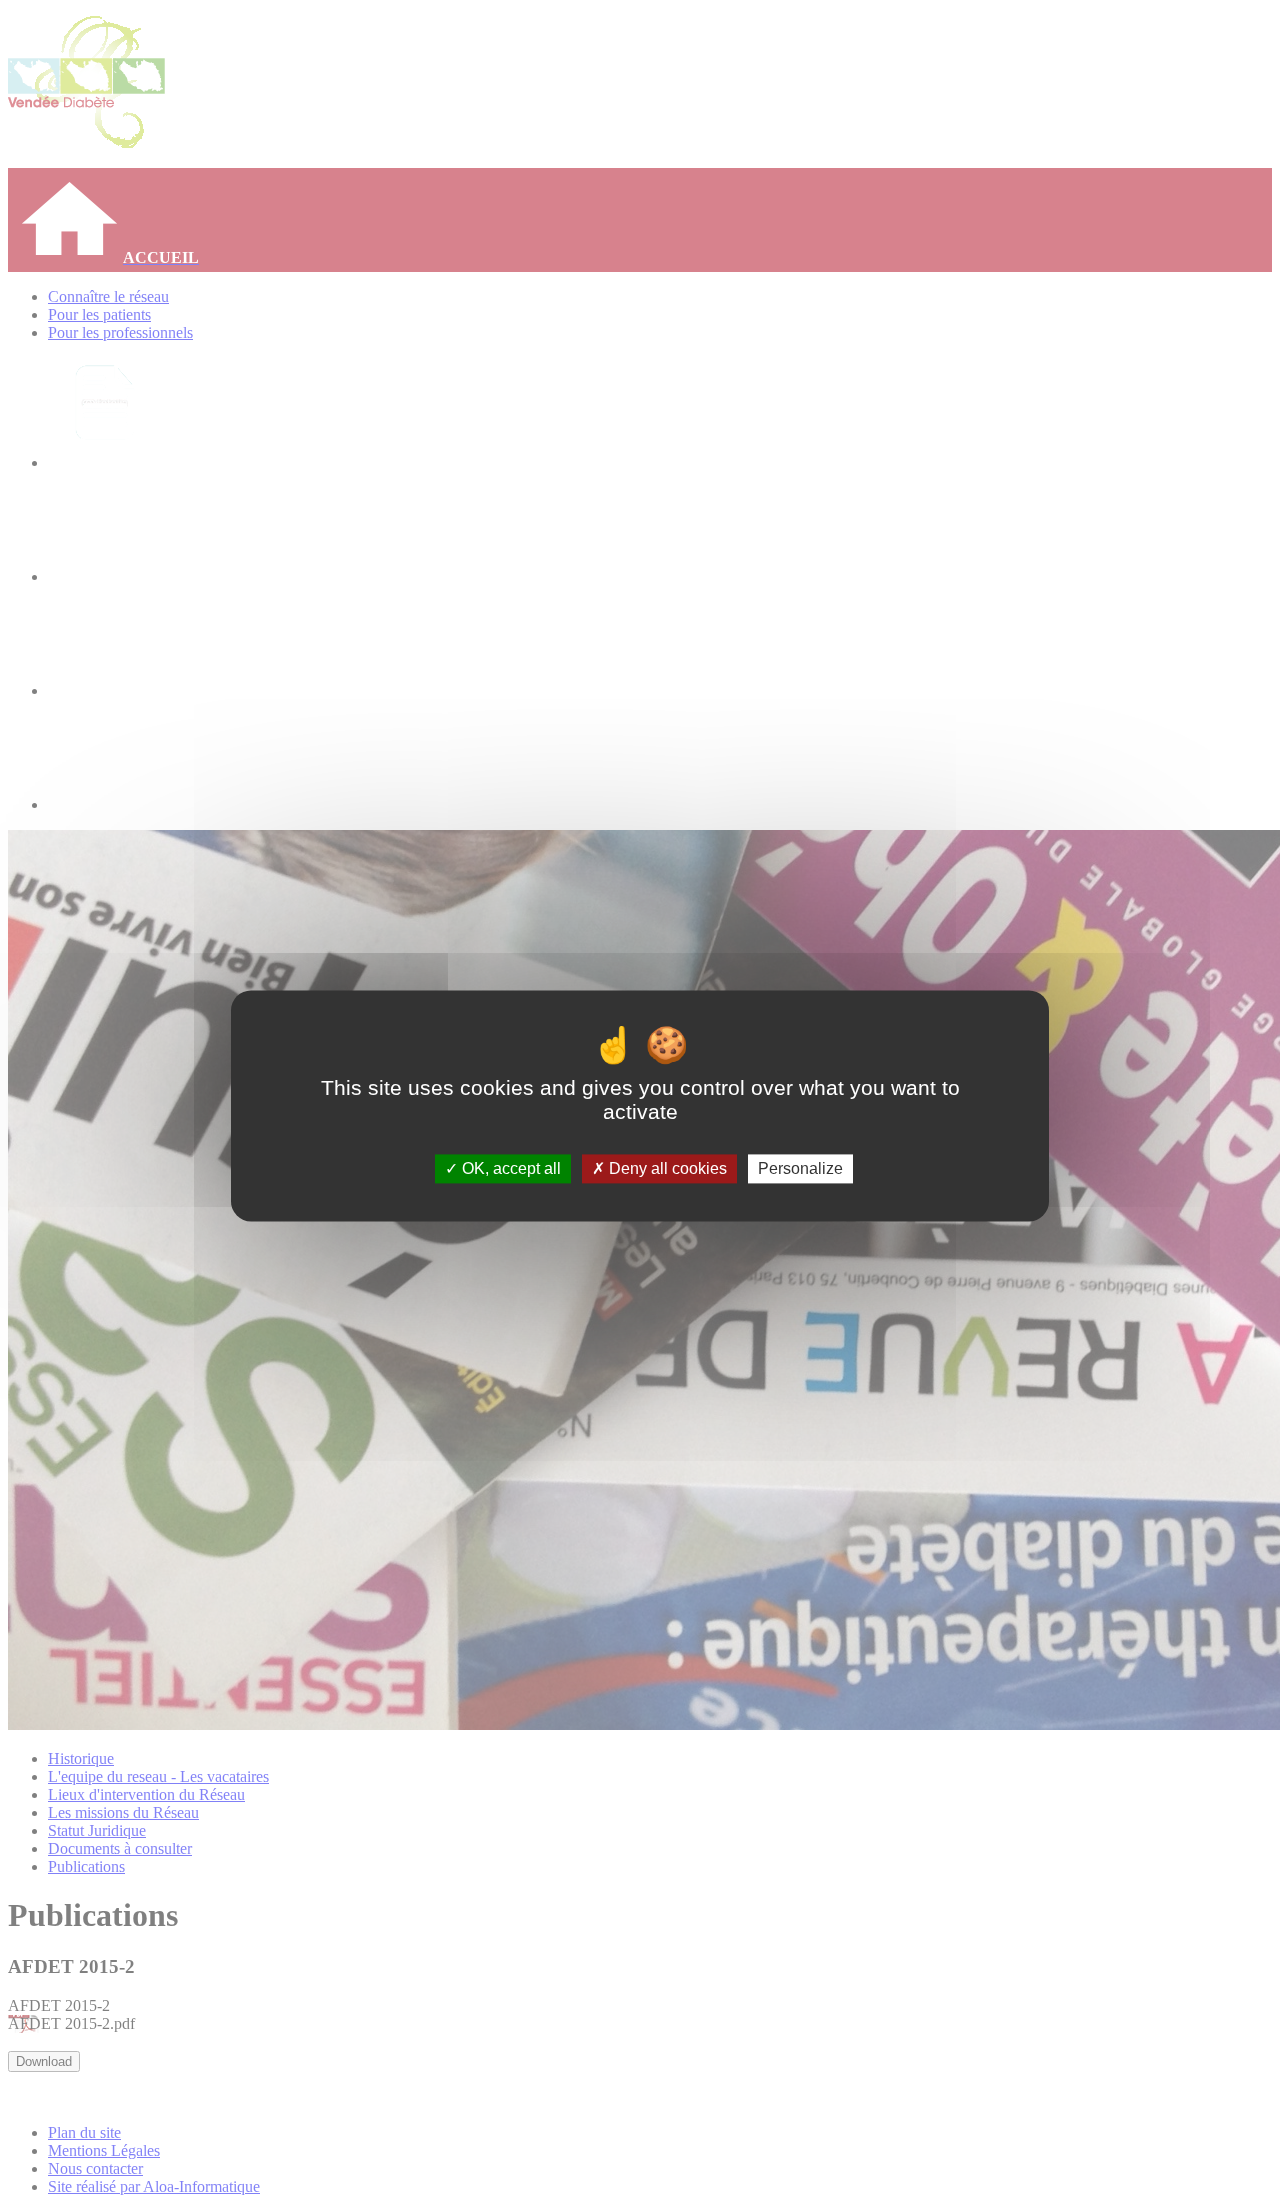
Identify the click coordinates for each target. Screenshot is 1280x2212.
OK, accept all (509, 1168)
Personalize (800, 1168)
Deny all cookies (666, 1168)
